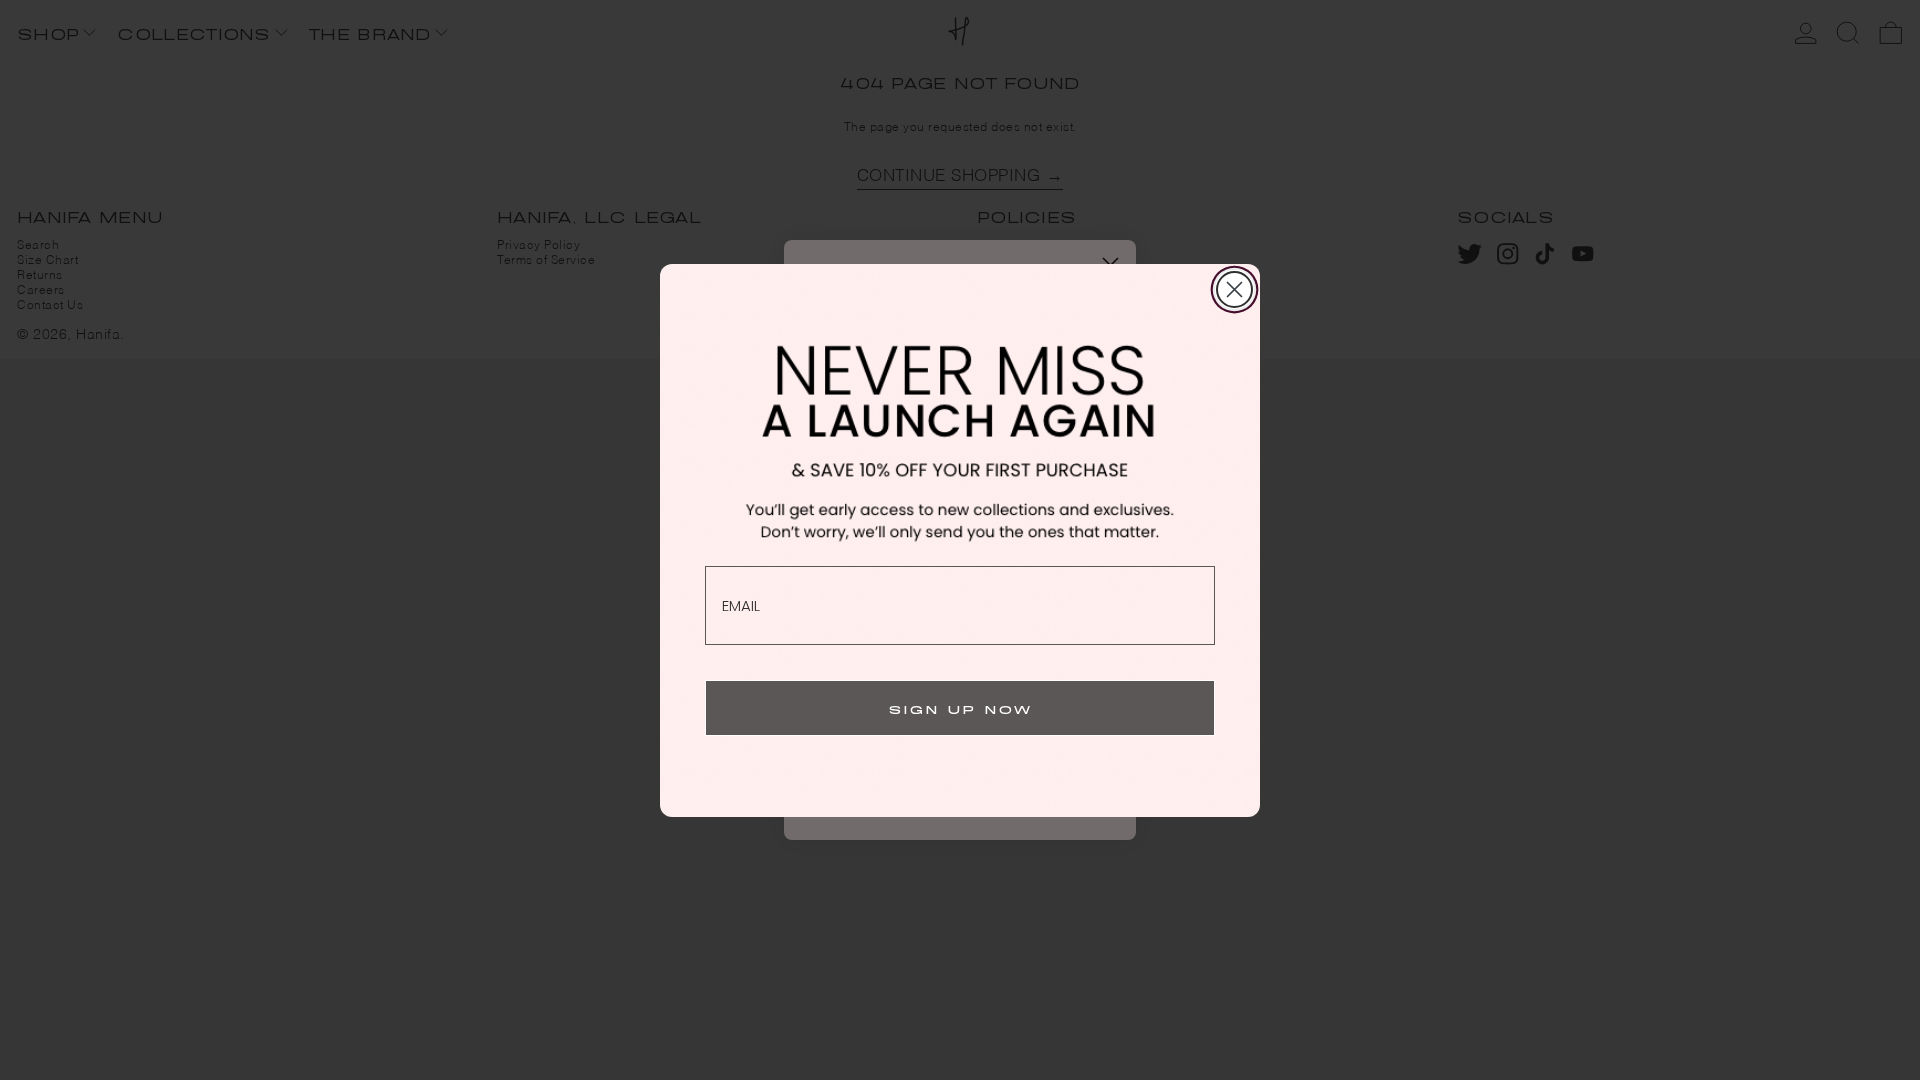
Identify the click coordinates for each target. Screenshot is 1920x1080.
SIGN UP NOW (960, 707)
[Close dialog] (1234, 289)
